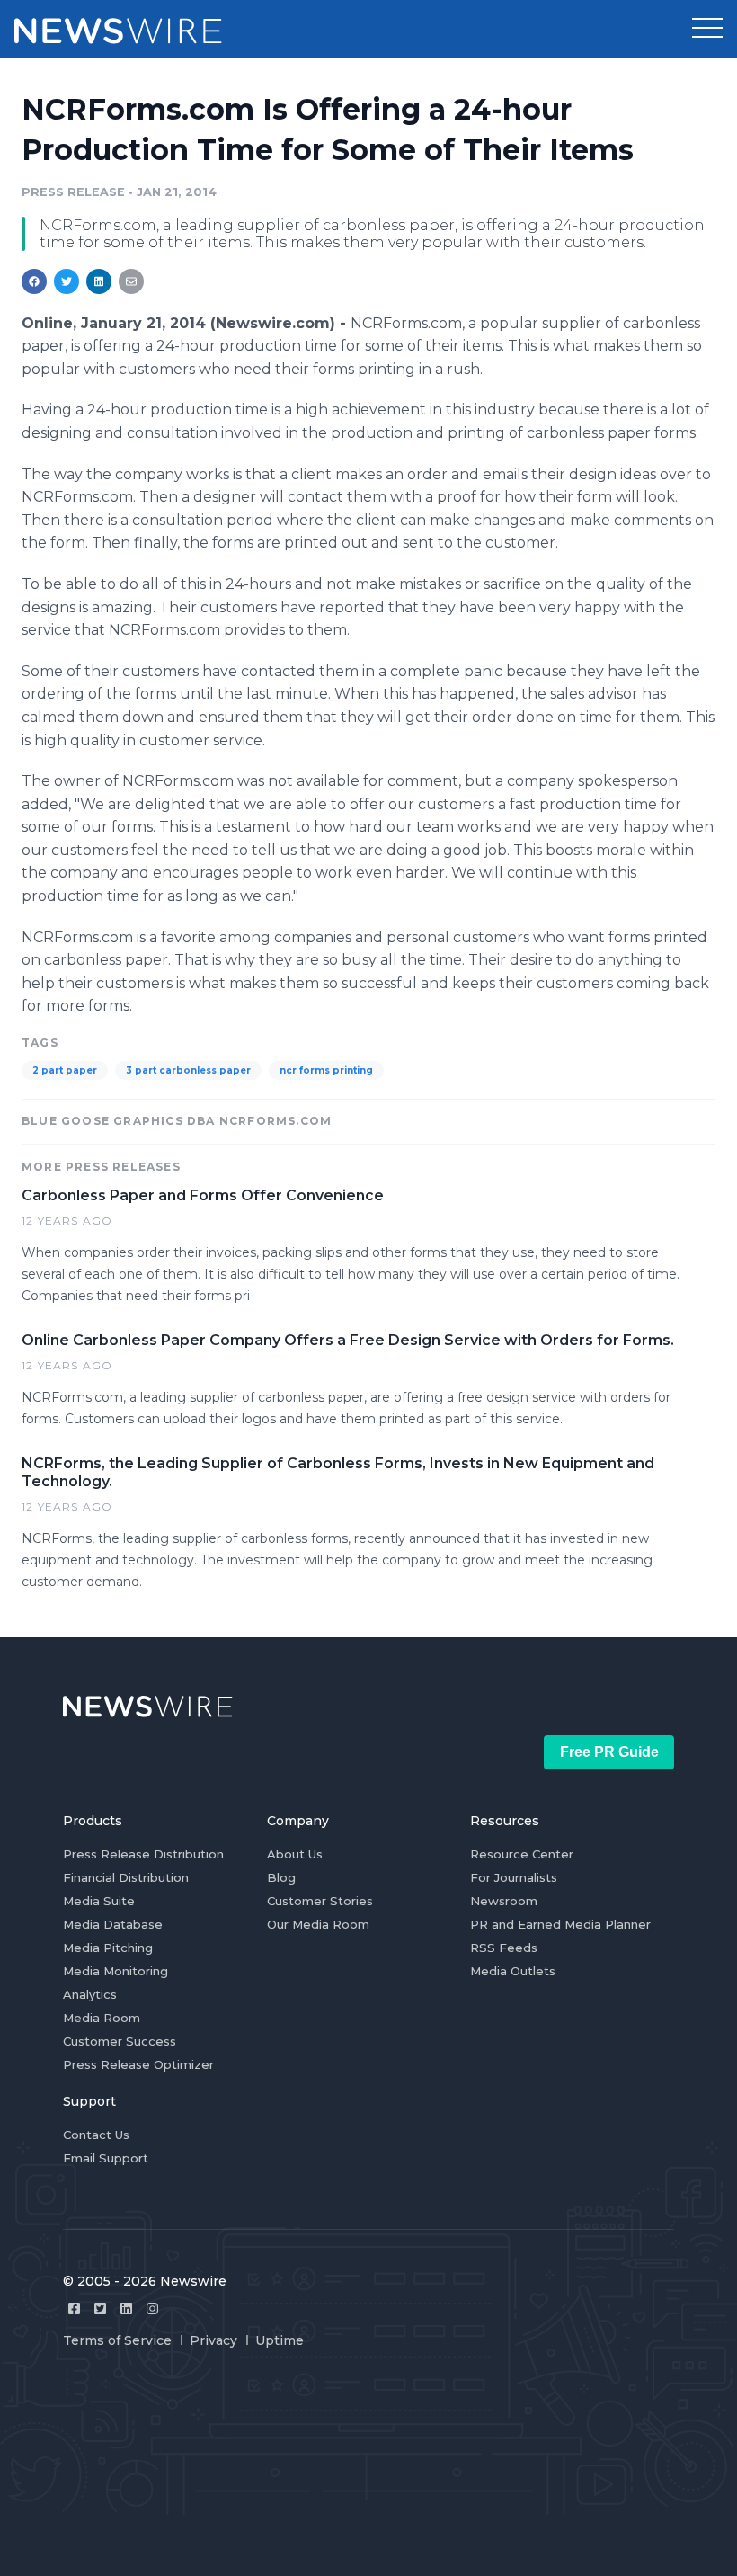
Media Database (113, 1924)
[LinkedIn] (126, 2309)
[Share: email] (131, 281)
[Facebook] (74, 2309)
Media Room (102, 2018)
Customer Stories (320, 1901)
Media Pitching (108, 1948)
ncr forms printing (326, 1070)
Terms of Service (117, 2340)
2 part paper (65, 1070)
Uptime (280, 2340)
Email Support (106, 2158)
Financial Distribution (126, 1877)
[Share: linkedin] (99, 281)
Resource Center (522, 1854)
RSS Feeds (504, 1948)
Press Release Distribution (143, 1854)
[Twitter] (100, 2309)
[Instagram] (152, 2309)
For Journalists (514, 1877)
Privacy (213, 2340)
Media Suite (99, 1901)
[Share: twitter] (67, 281)
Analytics (90, 1994)
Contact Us (96, 2135)
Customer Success (120, 2041)
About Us (295, 1854)
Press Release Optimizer (138, 2064)
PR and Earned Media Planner (560, 1924)
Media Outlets (513, 1971)
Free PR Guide (609, 1752)
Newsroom (504, 1901)
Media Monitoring (115, 1971)
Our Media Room (318, 1924)
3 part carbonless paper (188, 1070)
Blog (281, 1877)
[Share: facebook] (34, 281)
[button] (707, 29)
